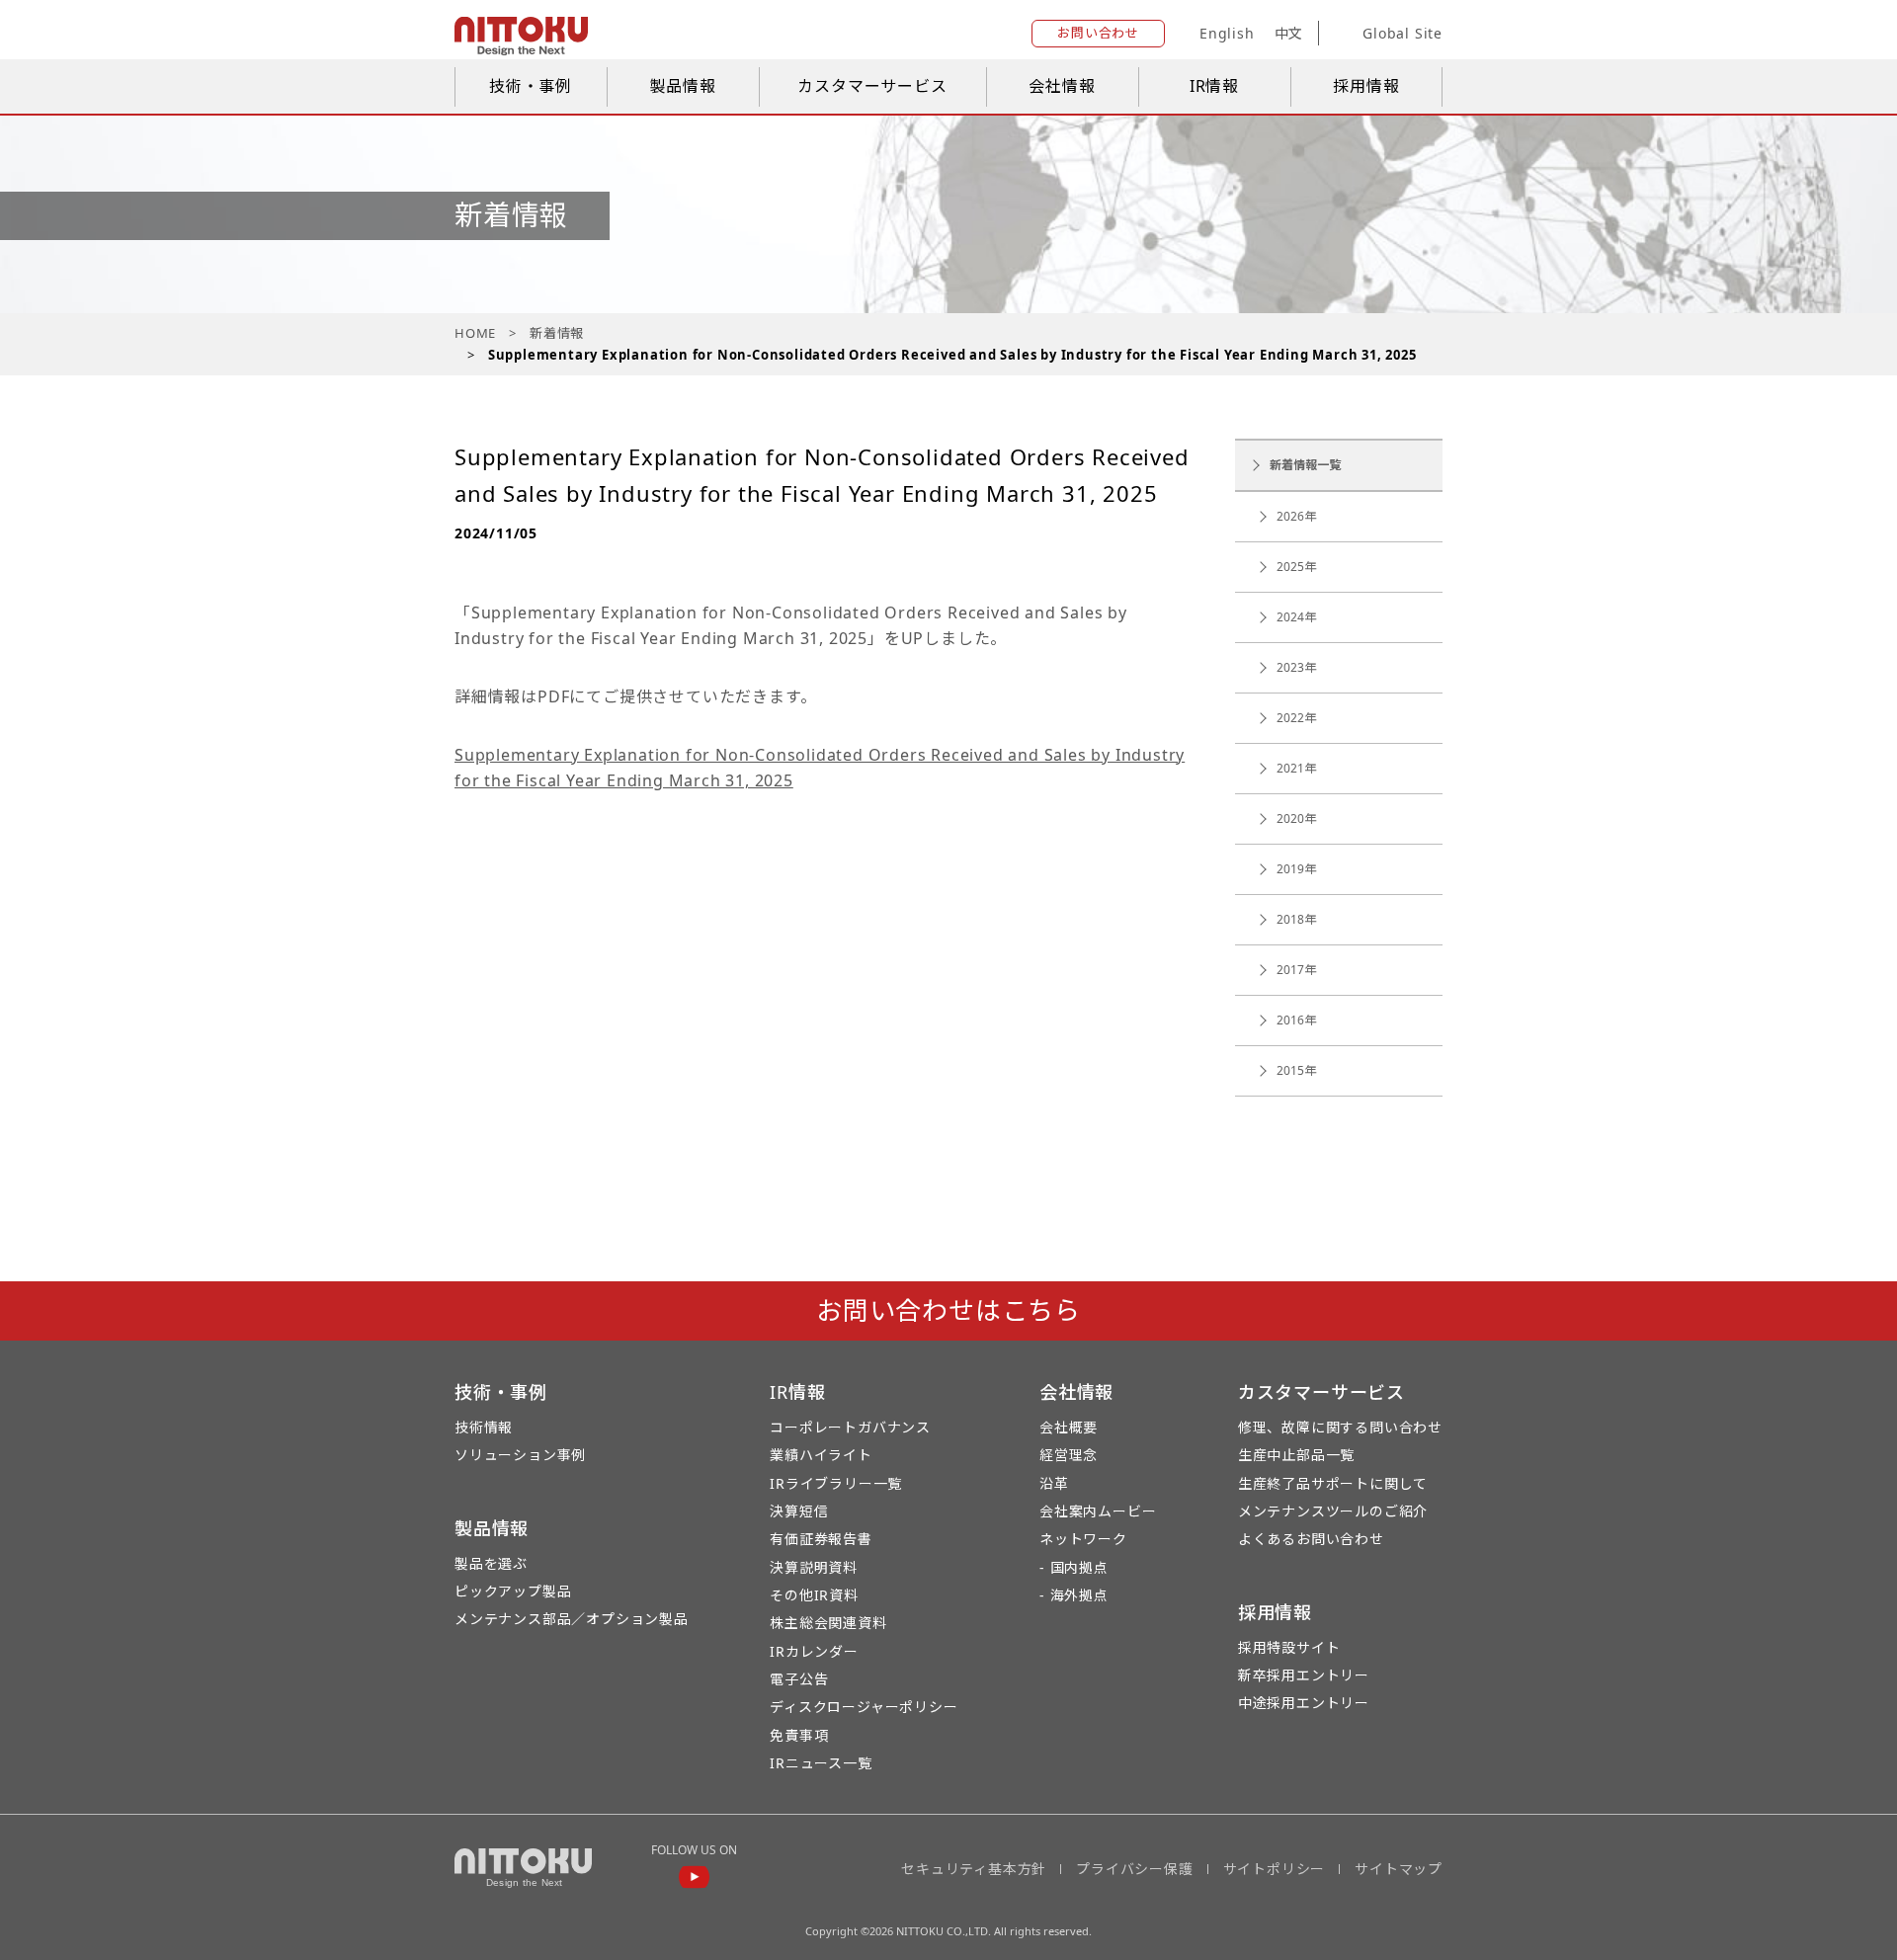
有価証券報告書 (821, 1539)
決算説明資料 (814, 1567)
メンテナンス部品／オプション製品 (572, 1619)
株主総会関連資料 (828, 1623)
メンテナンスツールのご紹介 (1333, 1511)
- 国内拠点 (1074, 1567)
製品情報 (682, 86)
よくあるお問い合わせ (1311, 1539)
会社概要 (1069, 1427)
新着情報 (557, 333)
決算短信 (799, 1511)
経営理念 (1069, 1455)
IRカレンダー (814, 1651)
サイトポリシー (1275, 1869)
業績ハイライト (821, 1455)
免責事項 (799, 1735)
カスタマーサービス (872, 86)
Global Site (1402, 33)
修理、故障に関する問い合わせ (1340, 1427)
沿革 (1054, 1483)
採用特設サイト (1289, 1647)
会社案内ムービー (1098, 1511)
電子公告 (799, 1679)
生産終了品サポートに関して (1333, 1483)
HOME (475, 333)
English (1227, 33)
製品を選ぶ (491, 1563)
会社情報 (1062, 86)
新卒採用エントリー (1304, 1675)
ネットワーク (1083, 1539)
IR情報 (1214, 86)
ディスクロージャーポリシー (864, 1707)
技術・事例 (531, 86)
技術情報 (484, 1427)
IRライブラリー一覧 (836, 1483)
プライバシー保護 (1134, 1869)
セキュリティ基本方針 (974, 1869)
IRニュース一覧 (821, 1763)
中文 (1289, 33)
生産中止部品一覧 (1296, 1455)
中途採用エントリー (1304, 1703)
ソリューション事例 (520, 1455)
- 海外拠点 (1074, 1595)
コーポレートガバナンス (850, 1427)
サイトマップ (1399, 1869)
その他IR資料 (814, 1595)
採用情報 (1366, 86)
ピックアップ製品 (513, 1591)
